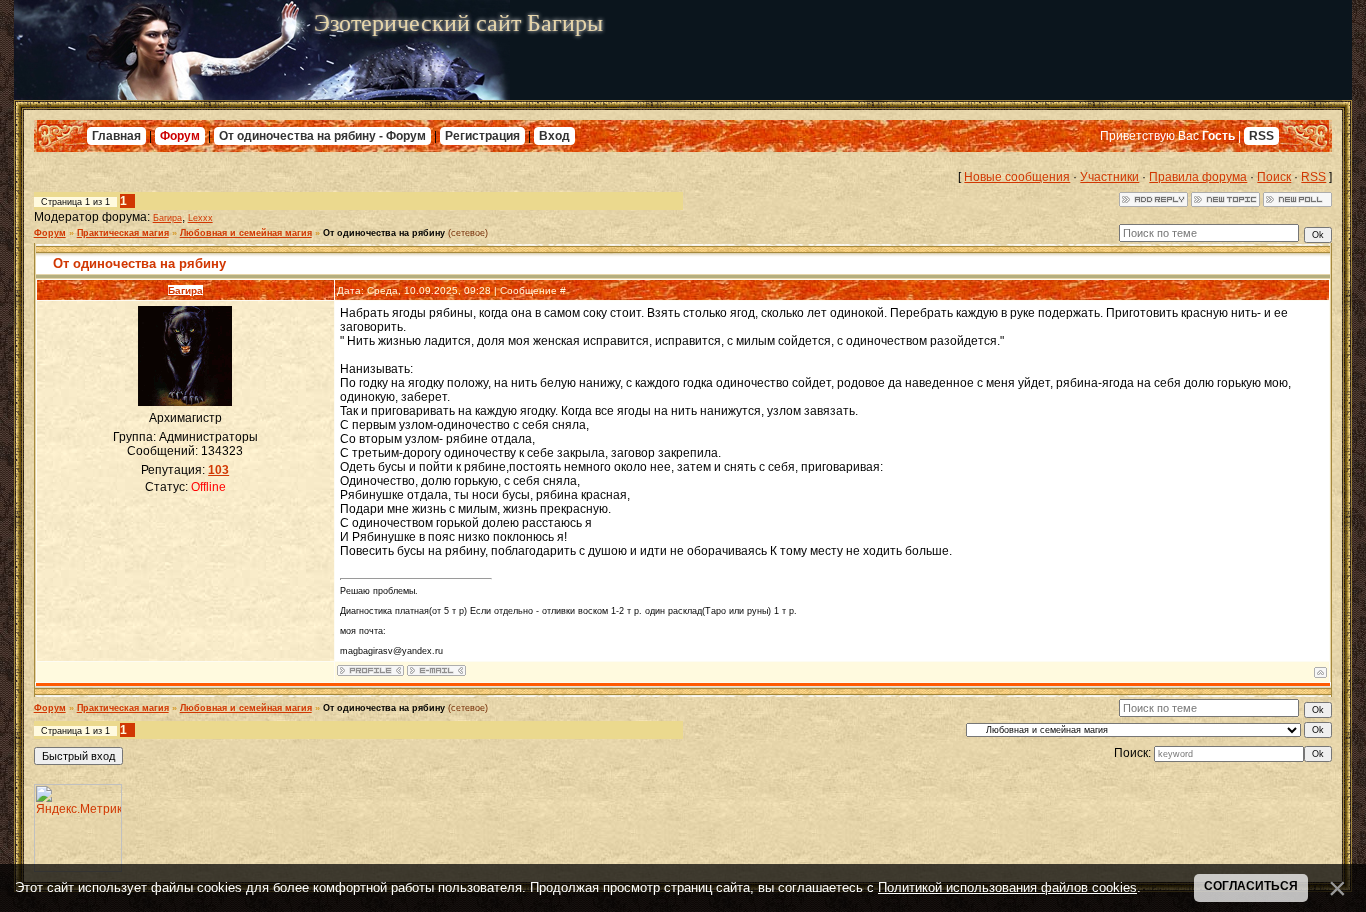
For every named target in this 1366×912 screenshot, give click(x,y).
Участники (1109, 177)
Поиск (1274, 177)
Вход (554, 136)
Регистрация (482, 136)
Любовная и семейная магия (246, 233)
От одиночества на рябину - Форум (322, 136)
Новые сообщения (1017, 177)
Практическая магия (123, 233)
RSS (1261, 136)
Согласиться (1251, 886)
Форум (180, 136)
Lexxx (200, 218)
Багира (167, 218)
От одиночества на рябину (384, 233)
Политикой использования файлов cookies (1007, 887)
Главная (116, 136)
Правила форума (1198, 177)
